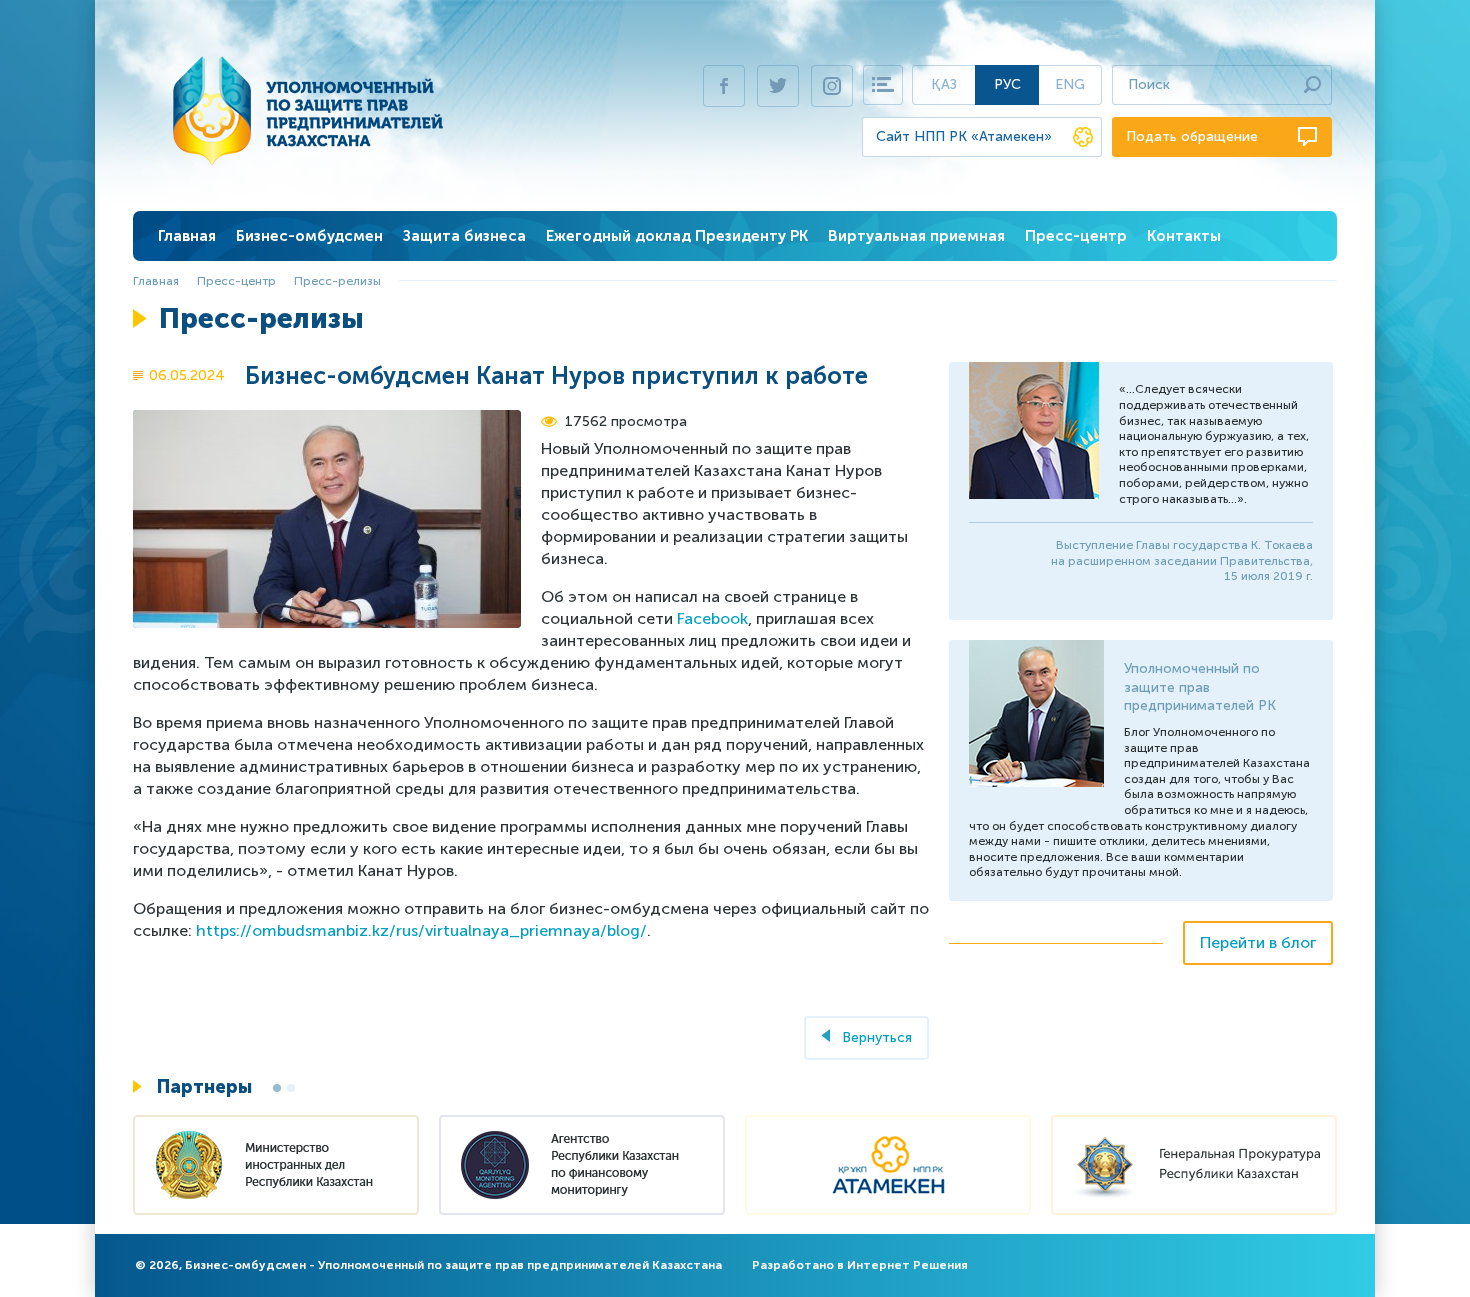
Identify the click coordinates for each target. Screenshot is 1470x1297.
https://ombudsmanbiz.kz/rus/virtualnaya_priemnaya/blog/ (421, 930)
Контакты (1184, 236)
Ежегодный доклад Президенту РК (677, 236)
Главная (187, 236)
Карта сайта (883, 85)
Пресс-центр (1076, 236)
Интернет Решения (907, 1265)
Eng (1070, 84)
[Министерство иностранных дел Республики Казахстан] (276, 1167)
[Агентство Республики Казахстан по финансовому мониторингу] (582, 1167)
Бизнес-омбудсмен (309, 236)
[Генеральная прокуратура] (1194, 1167)
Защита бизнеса (464, 236)
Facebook (712, 618)
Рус (1007, 84)
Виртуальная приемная (916, 236)
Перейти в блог (1258, 942)
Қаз (944, 84)
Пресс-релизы (337, 281)
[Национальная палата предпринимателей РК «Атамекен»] (888, 1167)
